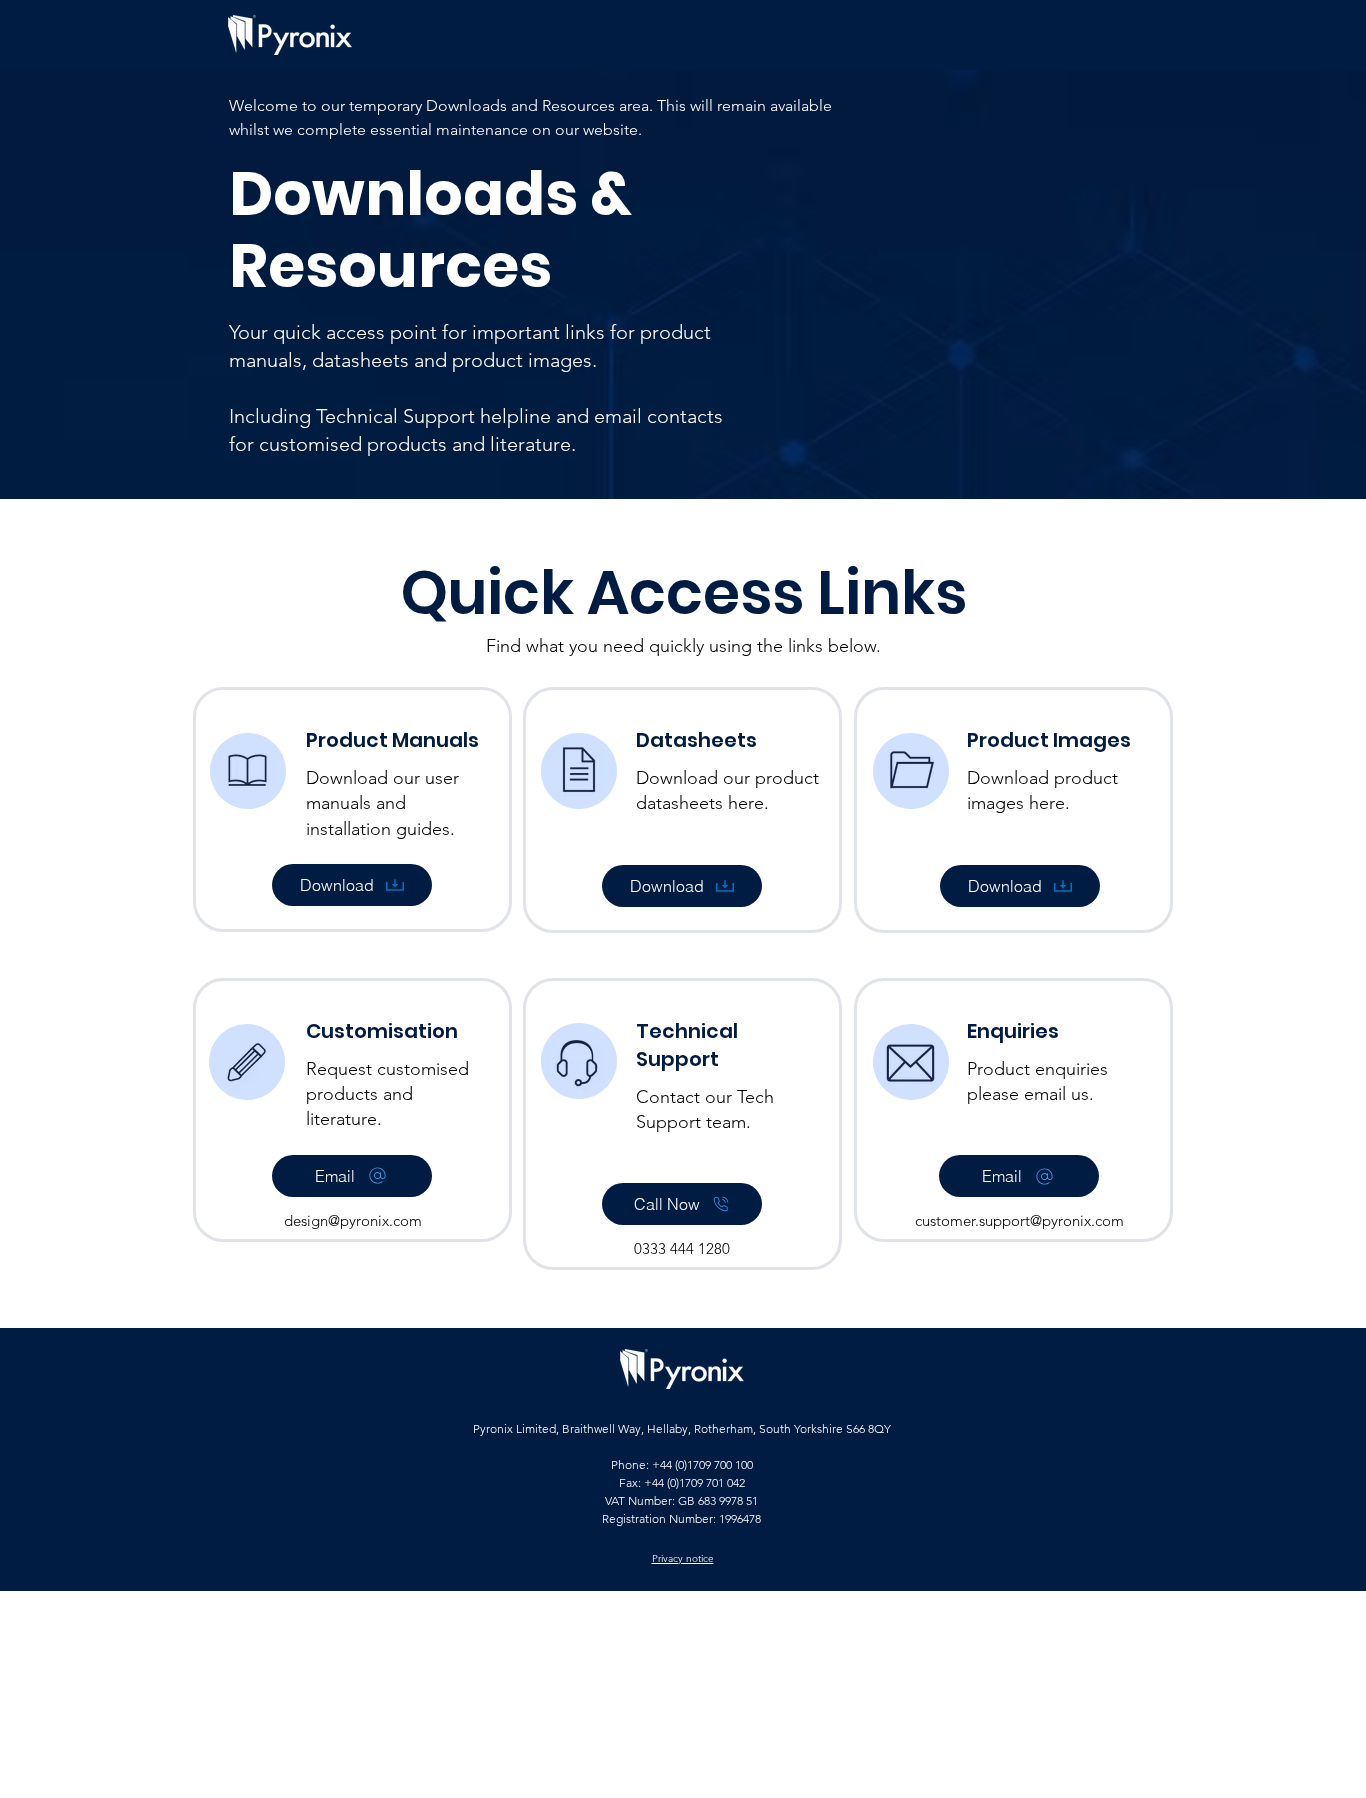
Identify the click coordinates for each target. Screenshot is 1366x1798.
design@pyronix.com (353, 1220)
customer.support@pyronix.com (1019, 1220)
